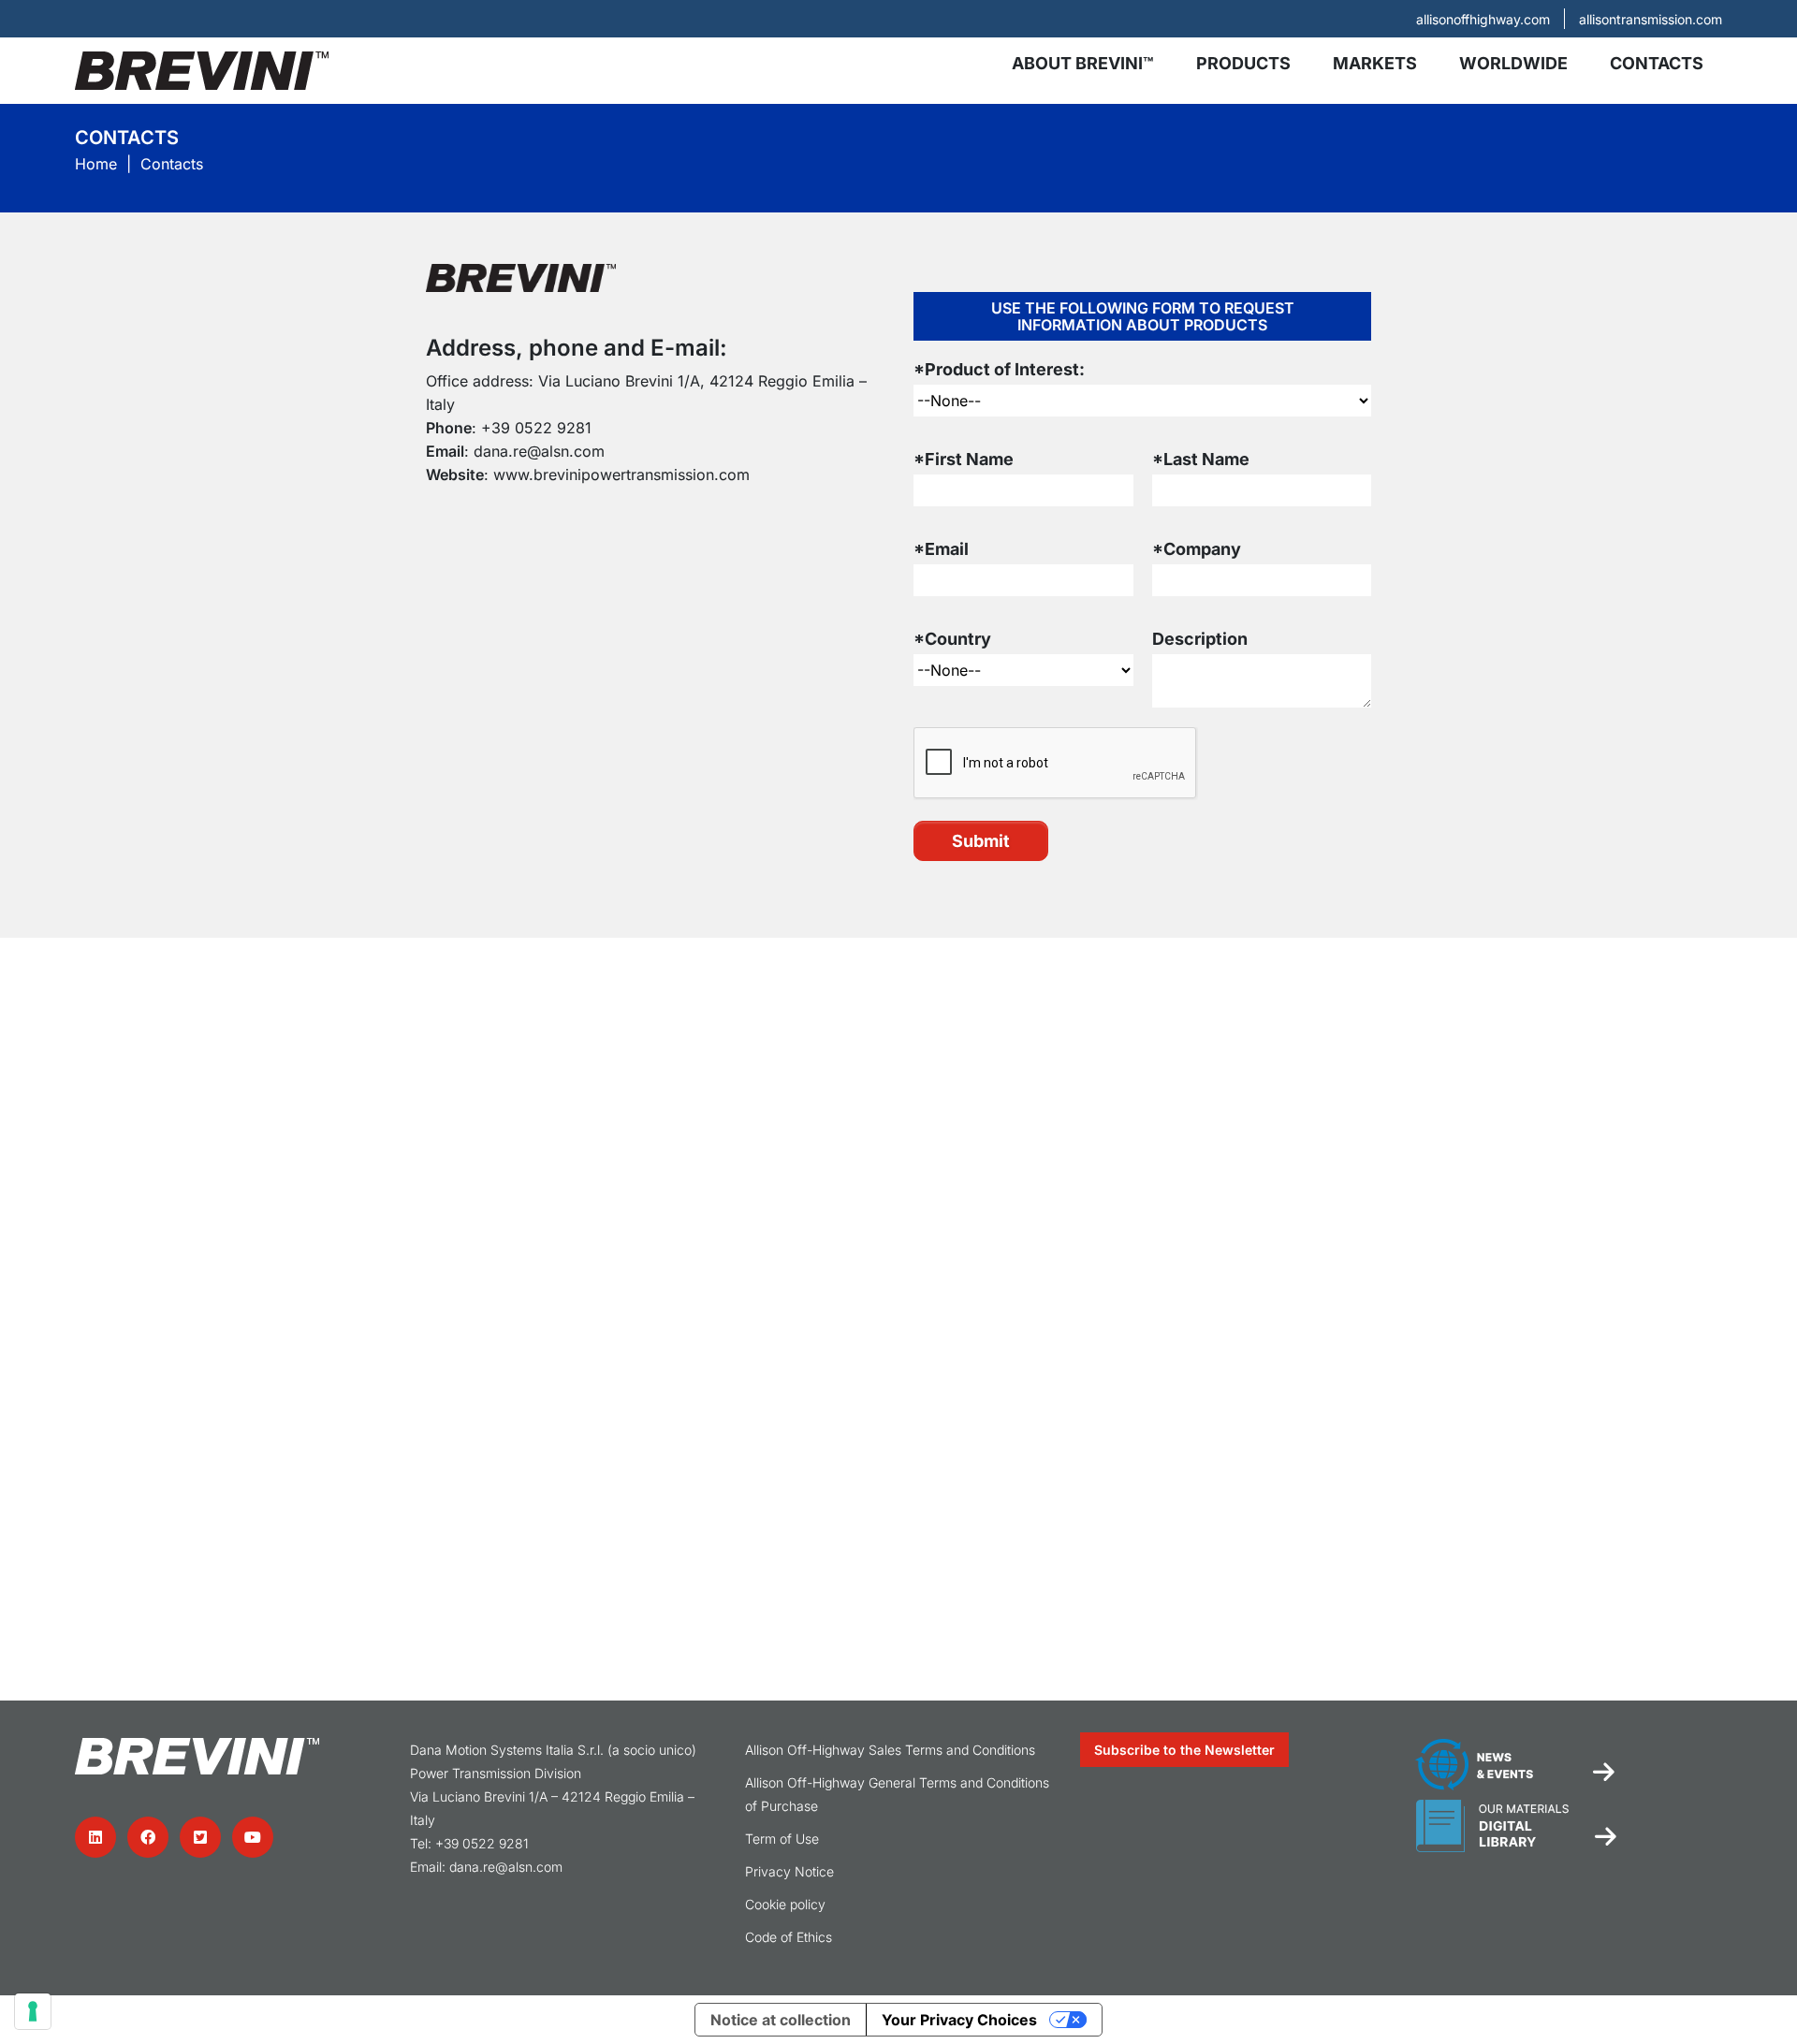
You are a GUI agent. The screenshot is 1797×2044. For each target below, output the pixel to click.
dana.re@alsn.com (539, 451)
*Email (941, 549)
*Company (1197, 549)
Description (1200, 639)
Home (96, 164)
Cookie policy (785, 1904)
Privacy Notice (789, 1871)
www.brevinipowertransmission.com (621, 474)
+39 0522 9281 (536, 428)
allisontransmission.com (1651, 19)
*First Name (964, 459)
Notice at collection (781, 2020)
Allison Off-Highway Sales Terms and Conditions (890, 1750)
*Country (952, 639)
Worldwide (1513, 63)
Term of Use (782, 1839)
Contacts (1657, 63)
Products (1243, 63)
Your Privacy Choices (959, 2020)
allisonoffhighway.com (1483, 19)
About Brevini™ (1083, 63)
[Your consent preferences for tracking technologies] (33, 2011)
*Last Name (1201, 459)
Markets (1375, 63)
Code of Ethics (789, 1937)
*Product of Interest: (999, 369)
